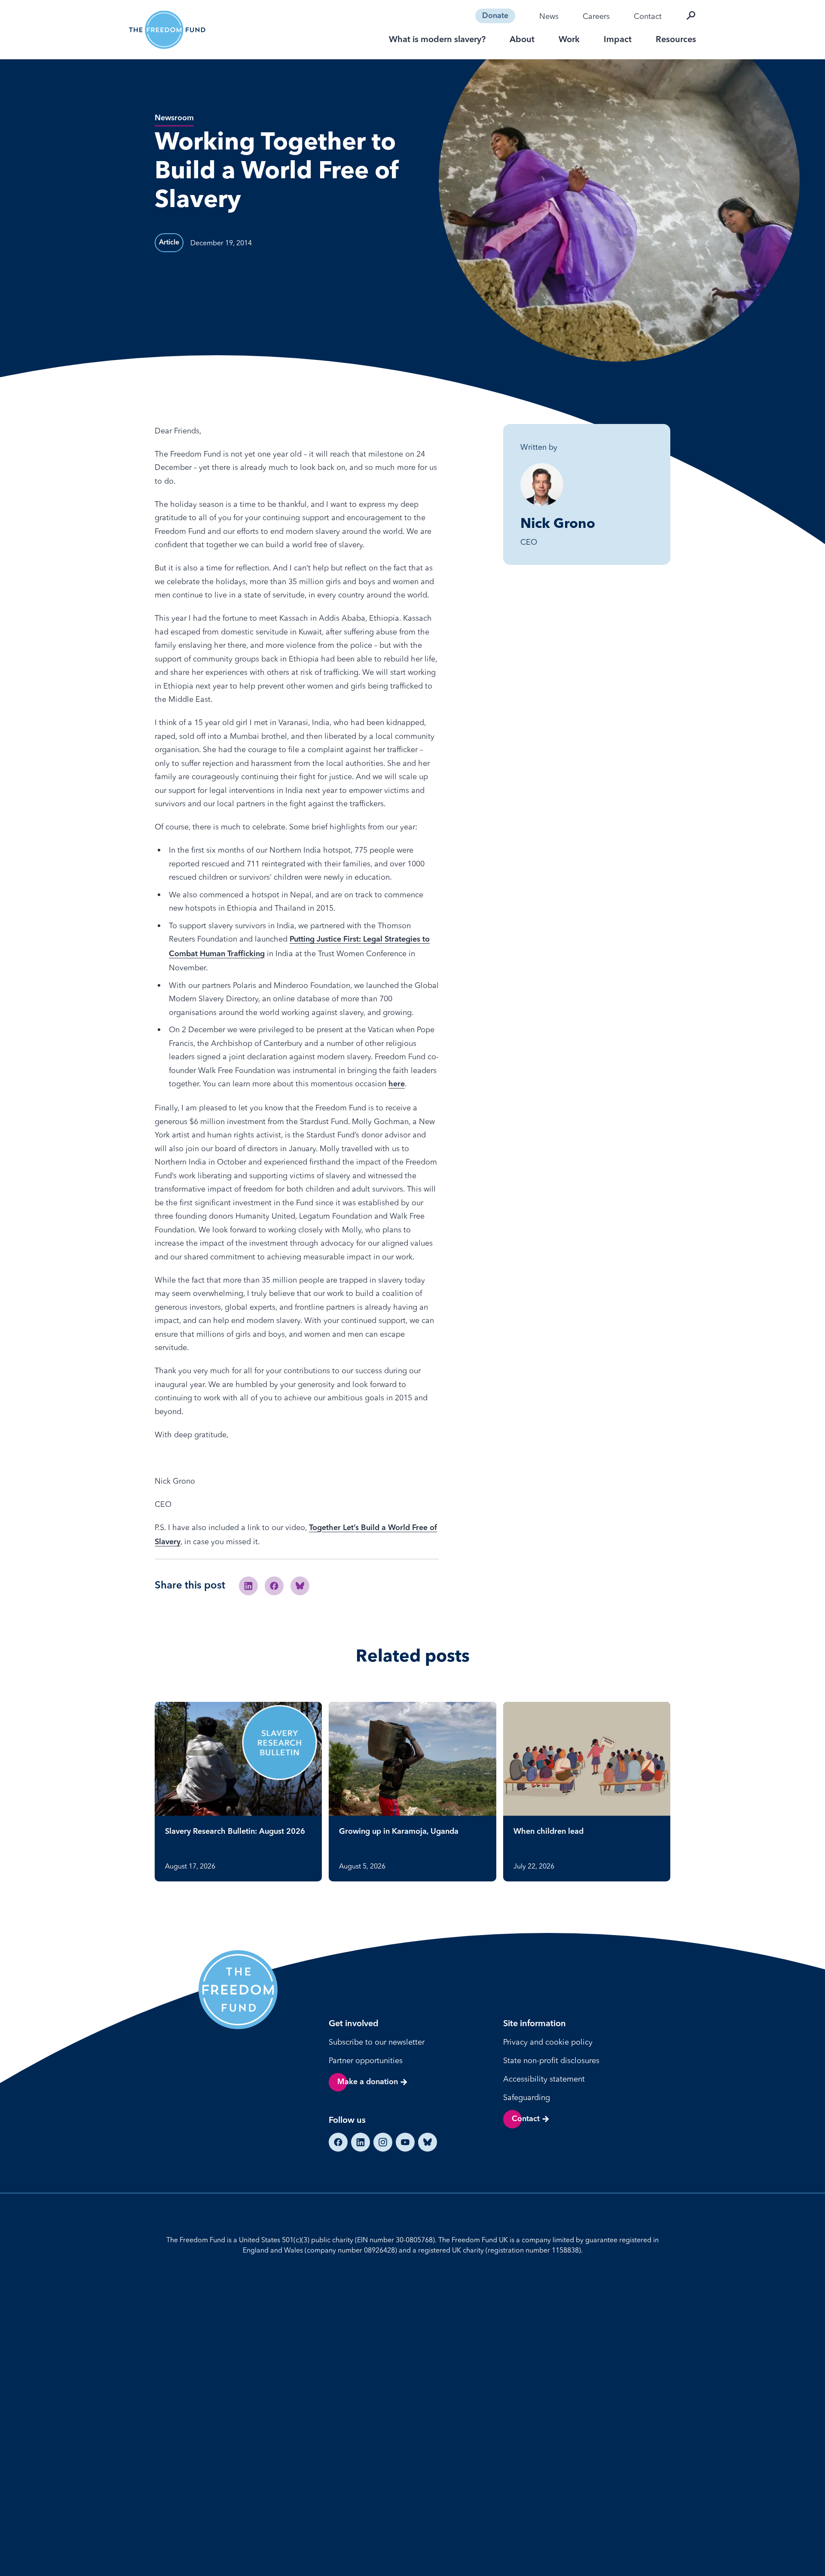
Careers (596, 16)
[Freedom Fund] (167, 30)
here (397, 1084)
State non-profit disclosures (551, 2060)
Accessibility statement (544, 2079)
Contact (648, 16)
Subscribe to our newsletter (377, 2042)
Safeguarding (527, 2097)
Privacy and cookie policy (548, 2042)
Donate (495, 16)
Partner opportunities (366, 2060)
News (549, 16)
